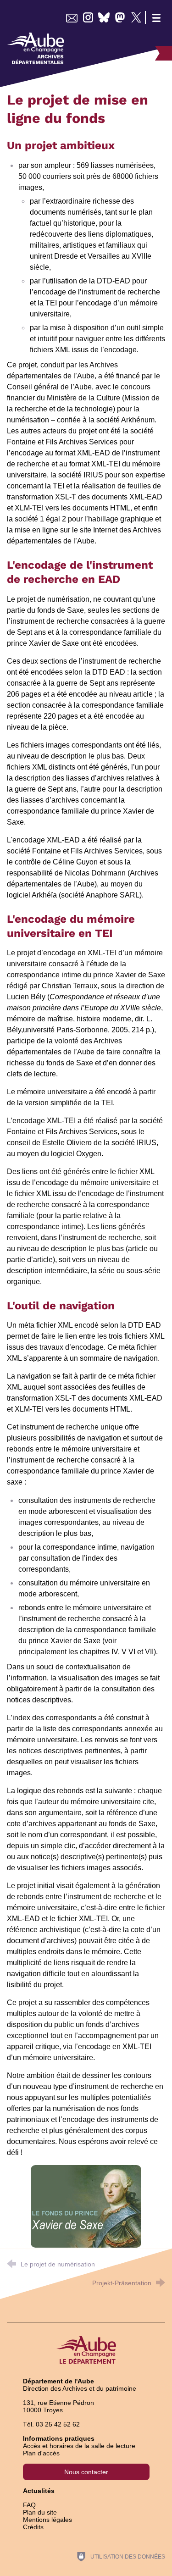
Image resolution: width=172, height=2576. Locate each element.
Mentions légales (47, 2520)
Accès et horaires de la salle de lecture (79, 2446)
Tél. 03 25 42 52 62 (51, 2424)
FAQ (29, 2505)
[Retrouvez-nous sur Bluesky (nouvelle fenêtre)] (104, 17)
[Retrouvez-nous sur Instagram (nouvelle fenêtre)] (88, 17)
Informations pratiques (59, 2438)
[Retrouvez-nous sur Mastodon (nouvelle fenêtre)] (120, 17)
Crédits (33, 2527)
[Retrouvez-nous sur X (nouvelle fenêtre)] (136, 17)
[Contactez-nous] (72, 17)
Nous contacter (86, 2472)
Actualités (39, 2491)
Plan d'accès (41, 2453)
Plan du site (40, 2512)
